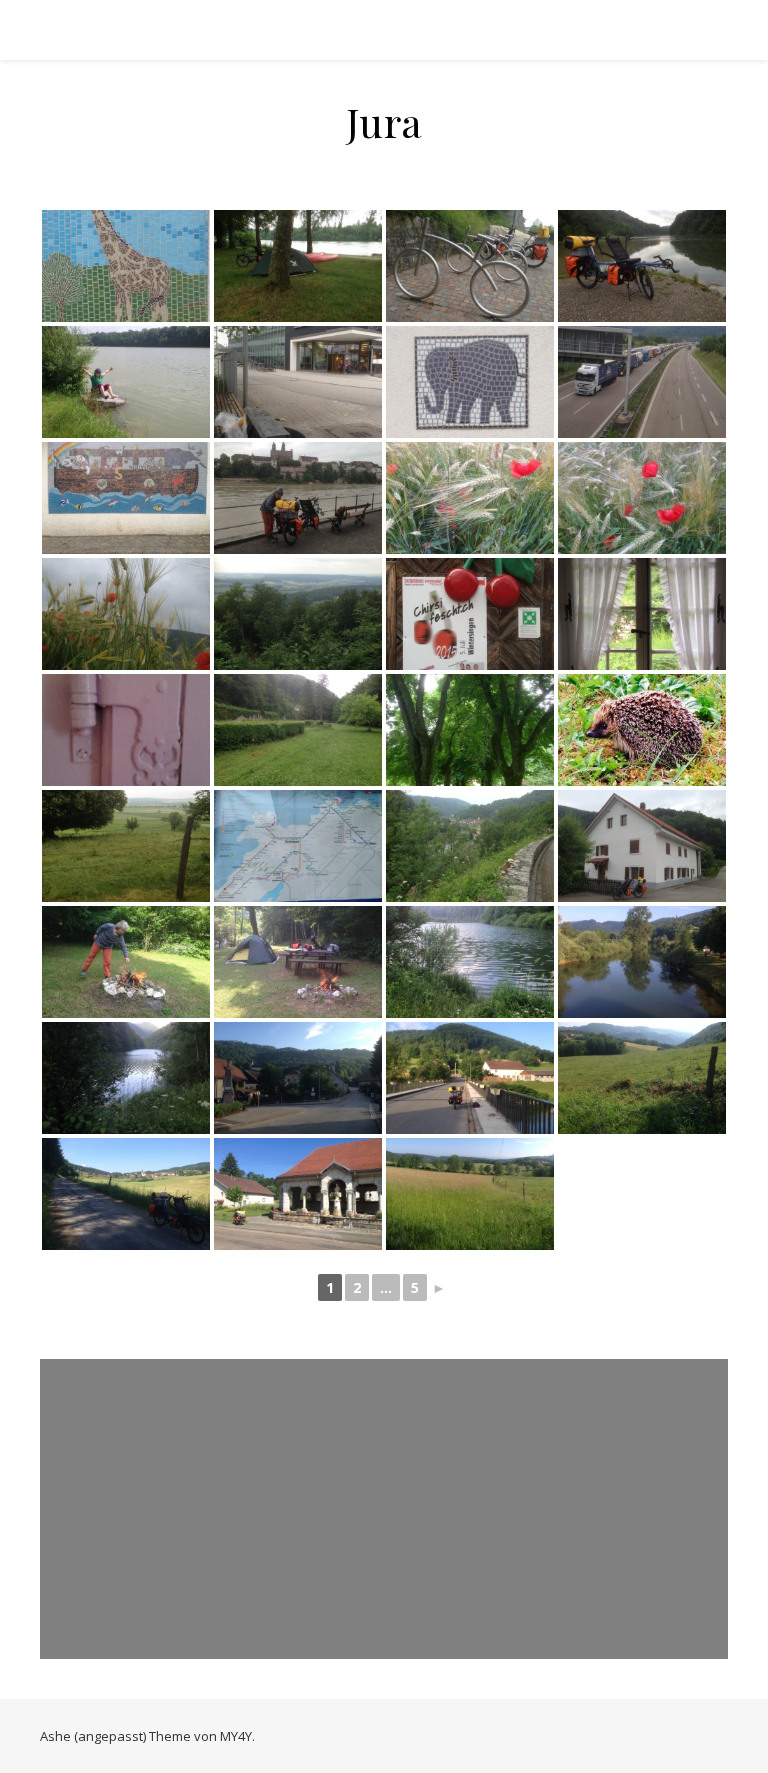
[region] (384, 1509)
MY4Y (236, 1736)
